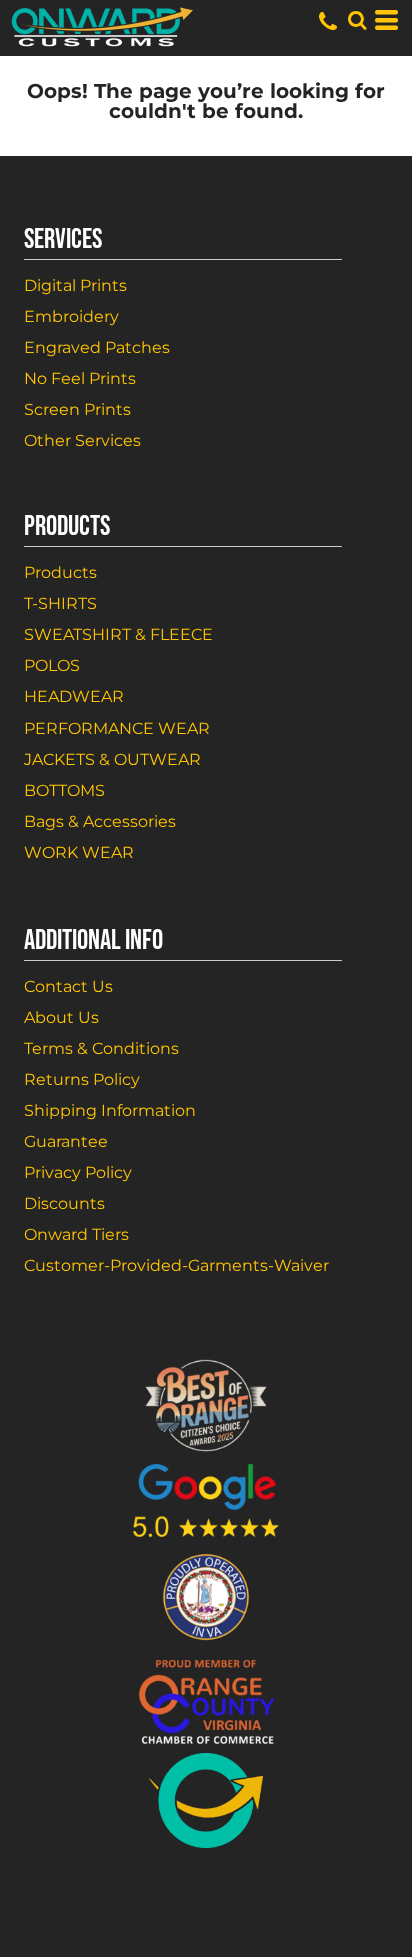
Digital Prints (75, 285)
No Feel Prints (80, 378)
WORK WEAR (79, 852)
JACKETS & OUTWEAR (112, 759)
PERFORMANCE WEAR (117, 728)
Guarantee (66, 1141)
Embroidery (71, 316)
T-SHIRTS (60, 603)
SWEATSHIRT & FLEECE (118, 634)
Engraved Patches (97, 347)
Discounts (64, 1203)
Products (60, 572)
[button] (357, 20)
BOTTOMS (64, 790)
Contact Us (68, 986)
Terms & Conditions (101, 1048)
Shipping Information (110, 1110)
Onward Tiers (76, 1234)
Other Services (82, 440)
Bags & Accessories (100, 821)
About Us (61, 1017)
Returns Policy (82, 1079)
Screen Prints (77, 409)
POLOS (52, 665)
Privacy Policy (78, 1172)
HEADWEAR (74, 696)
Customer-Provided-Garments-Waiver (176, 1265)
